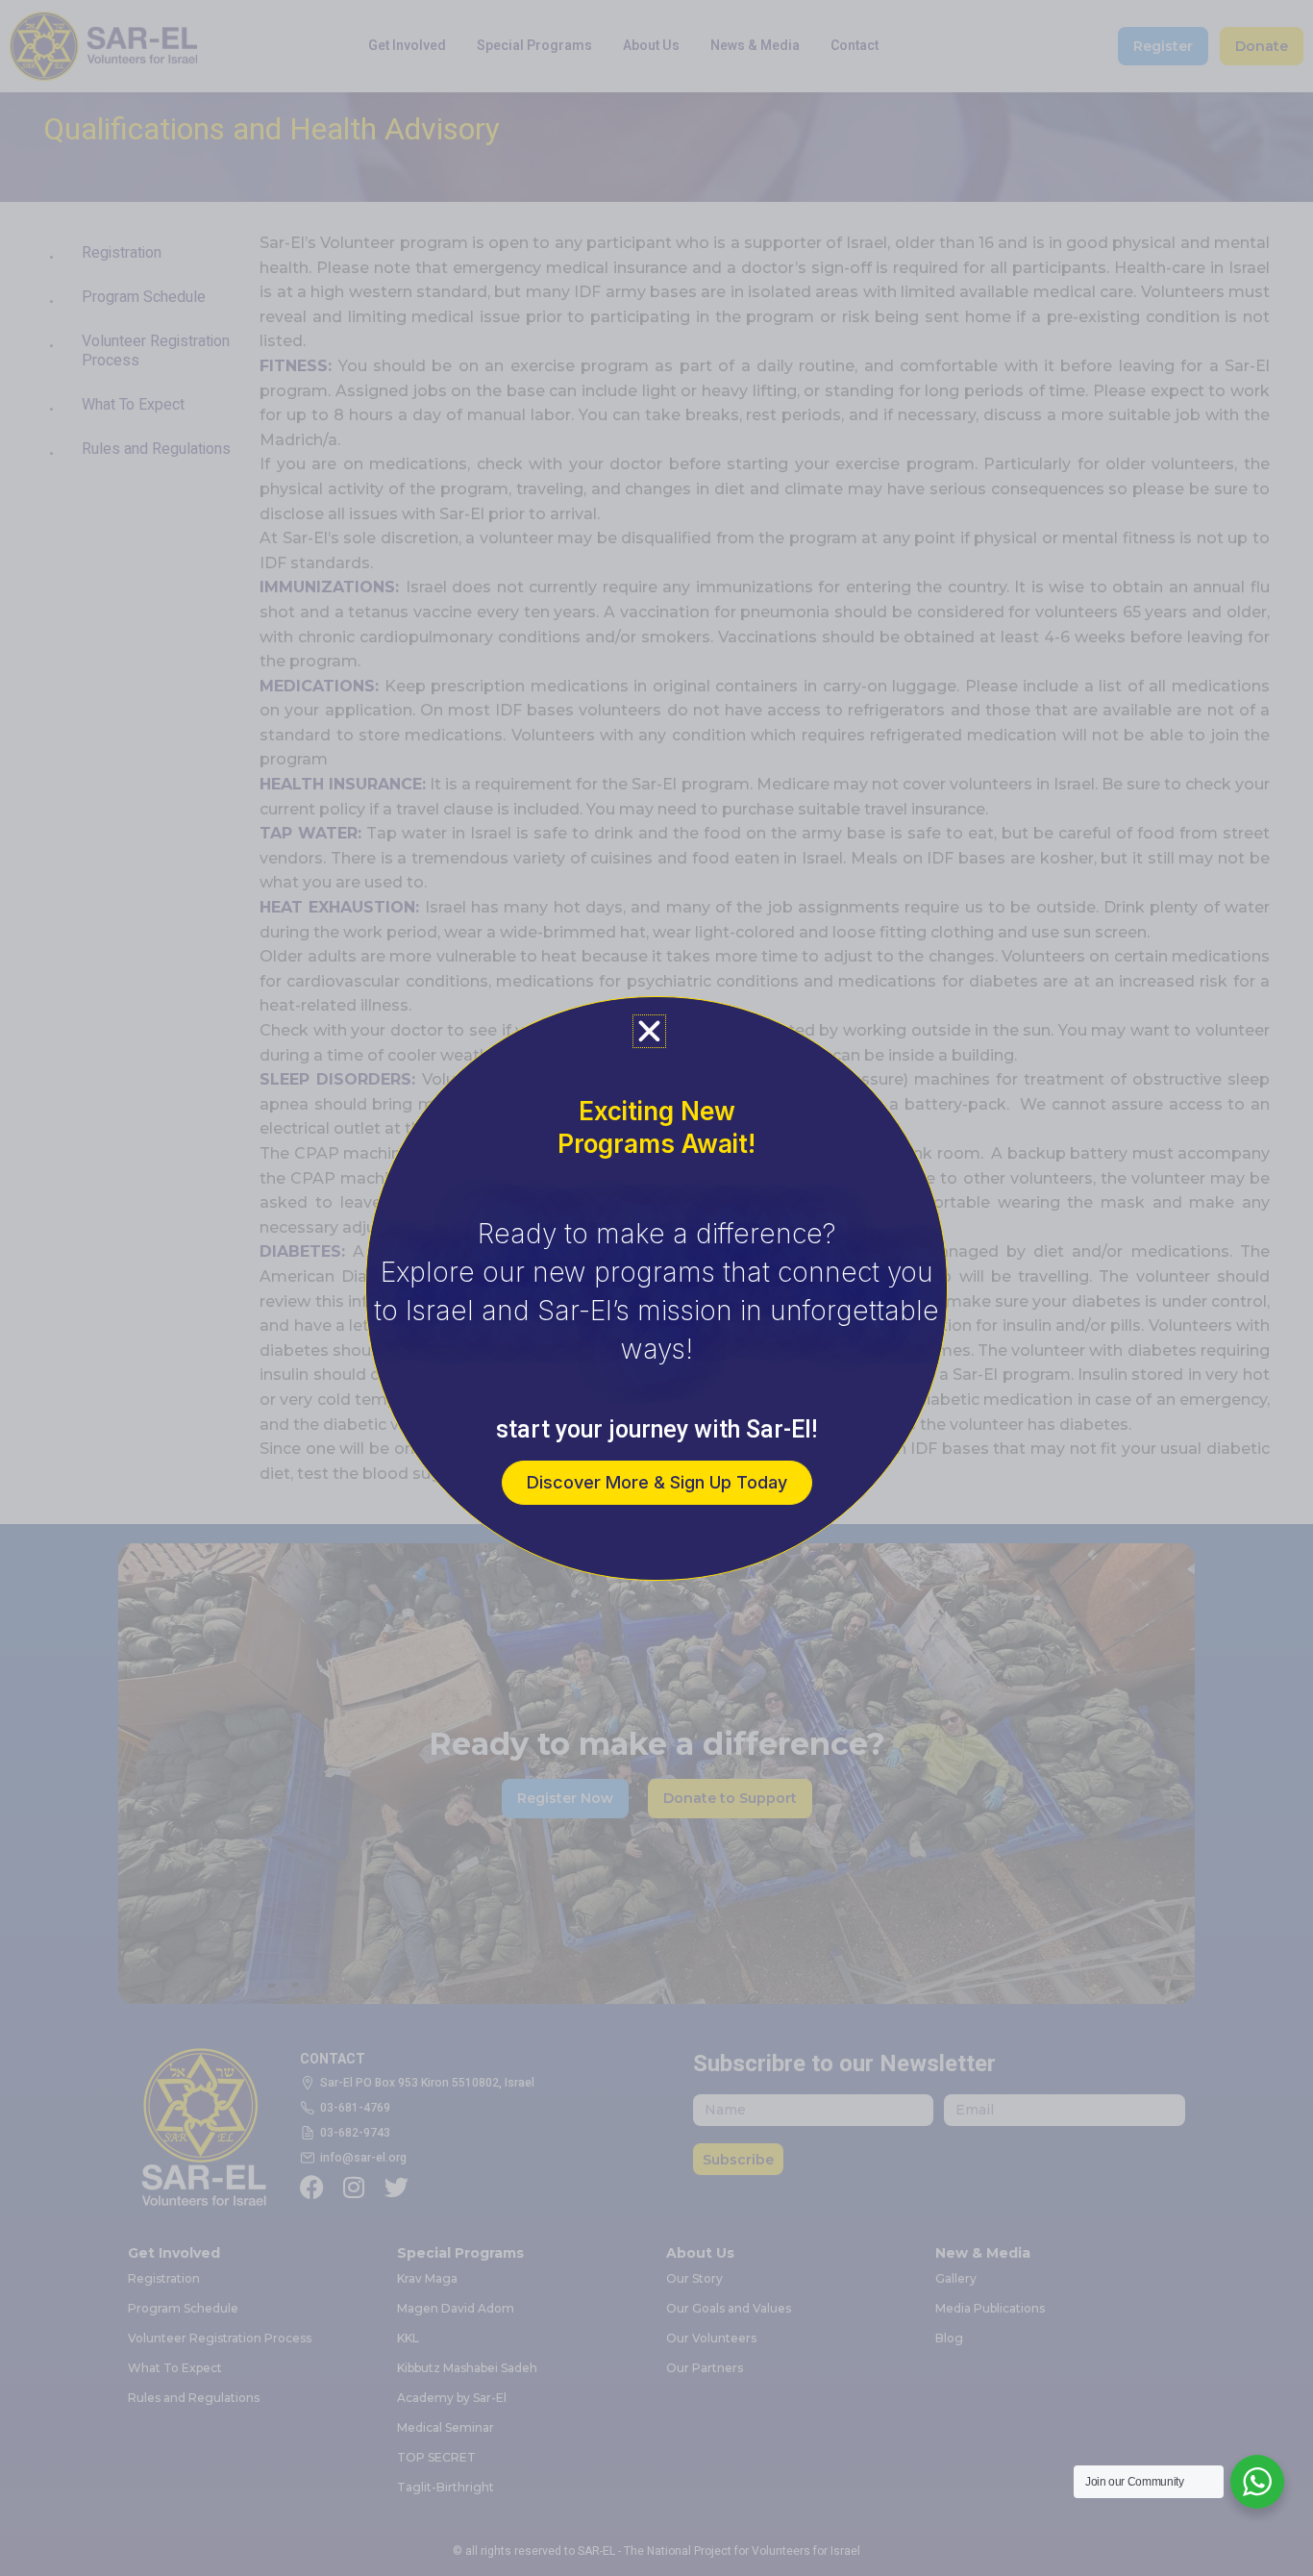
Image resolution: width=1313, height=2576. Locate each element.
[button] (649, 1031)
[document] (656, 1288)
